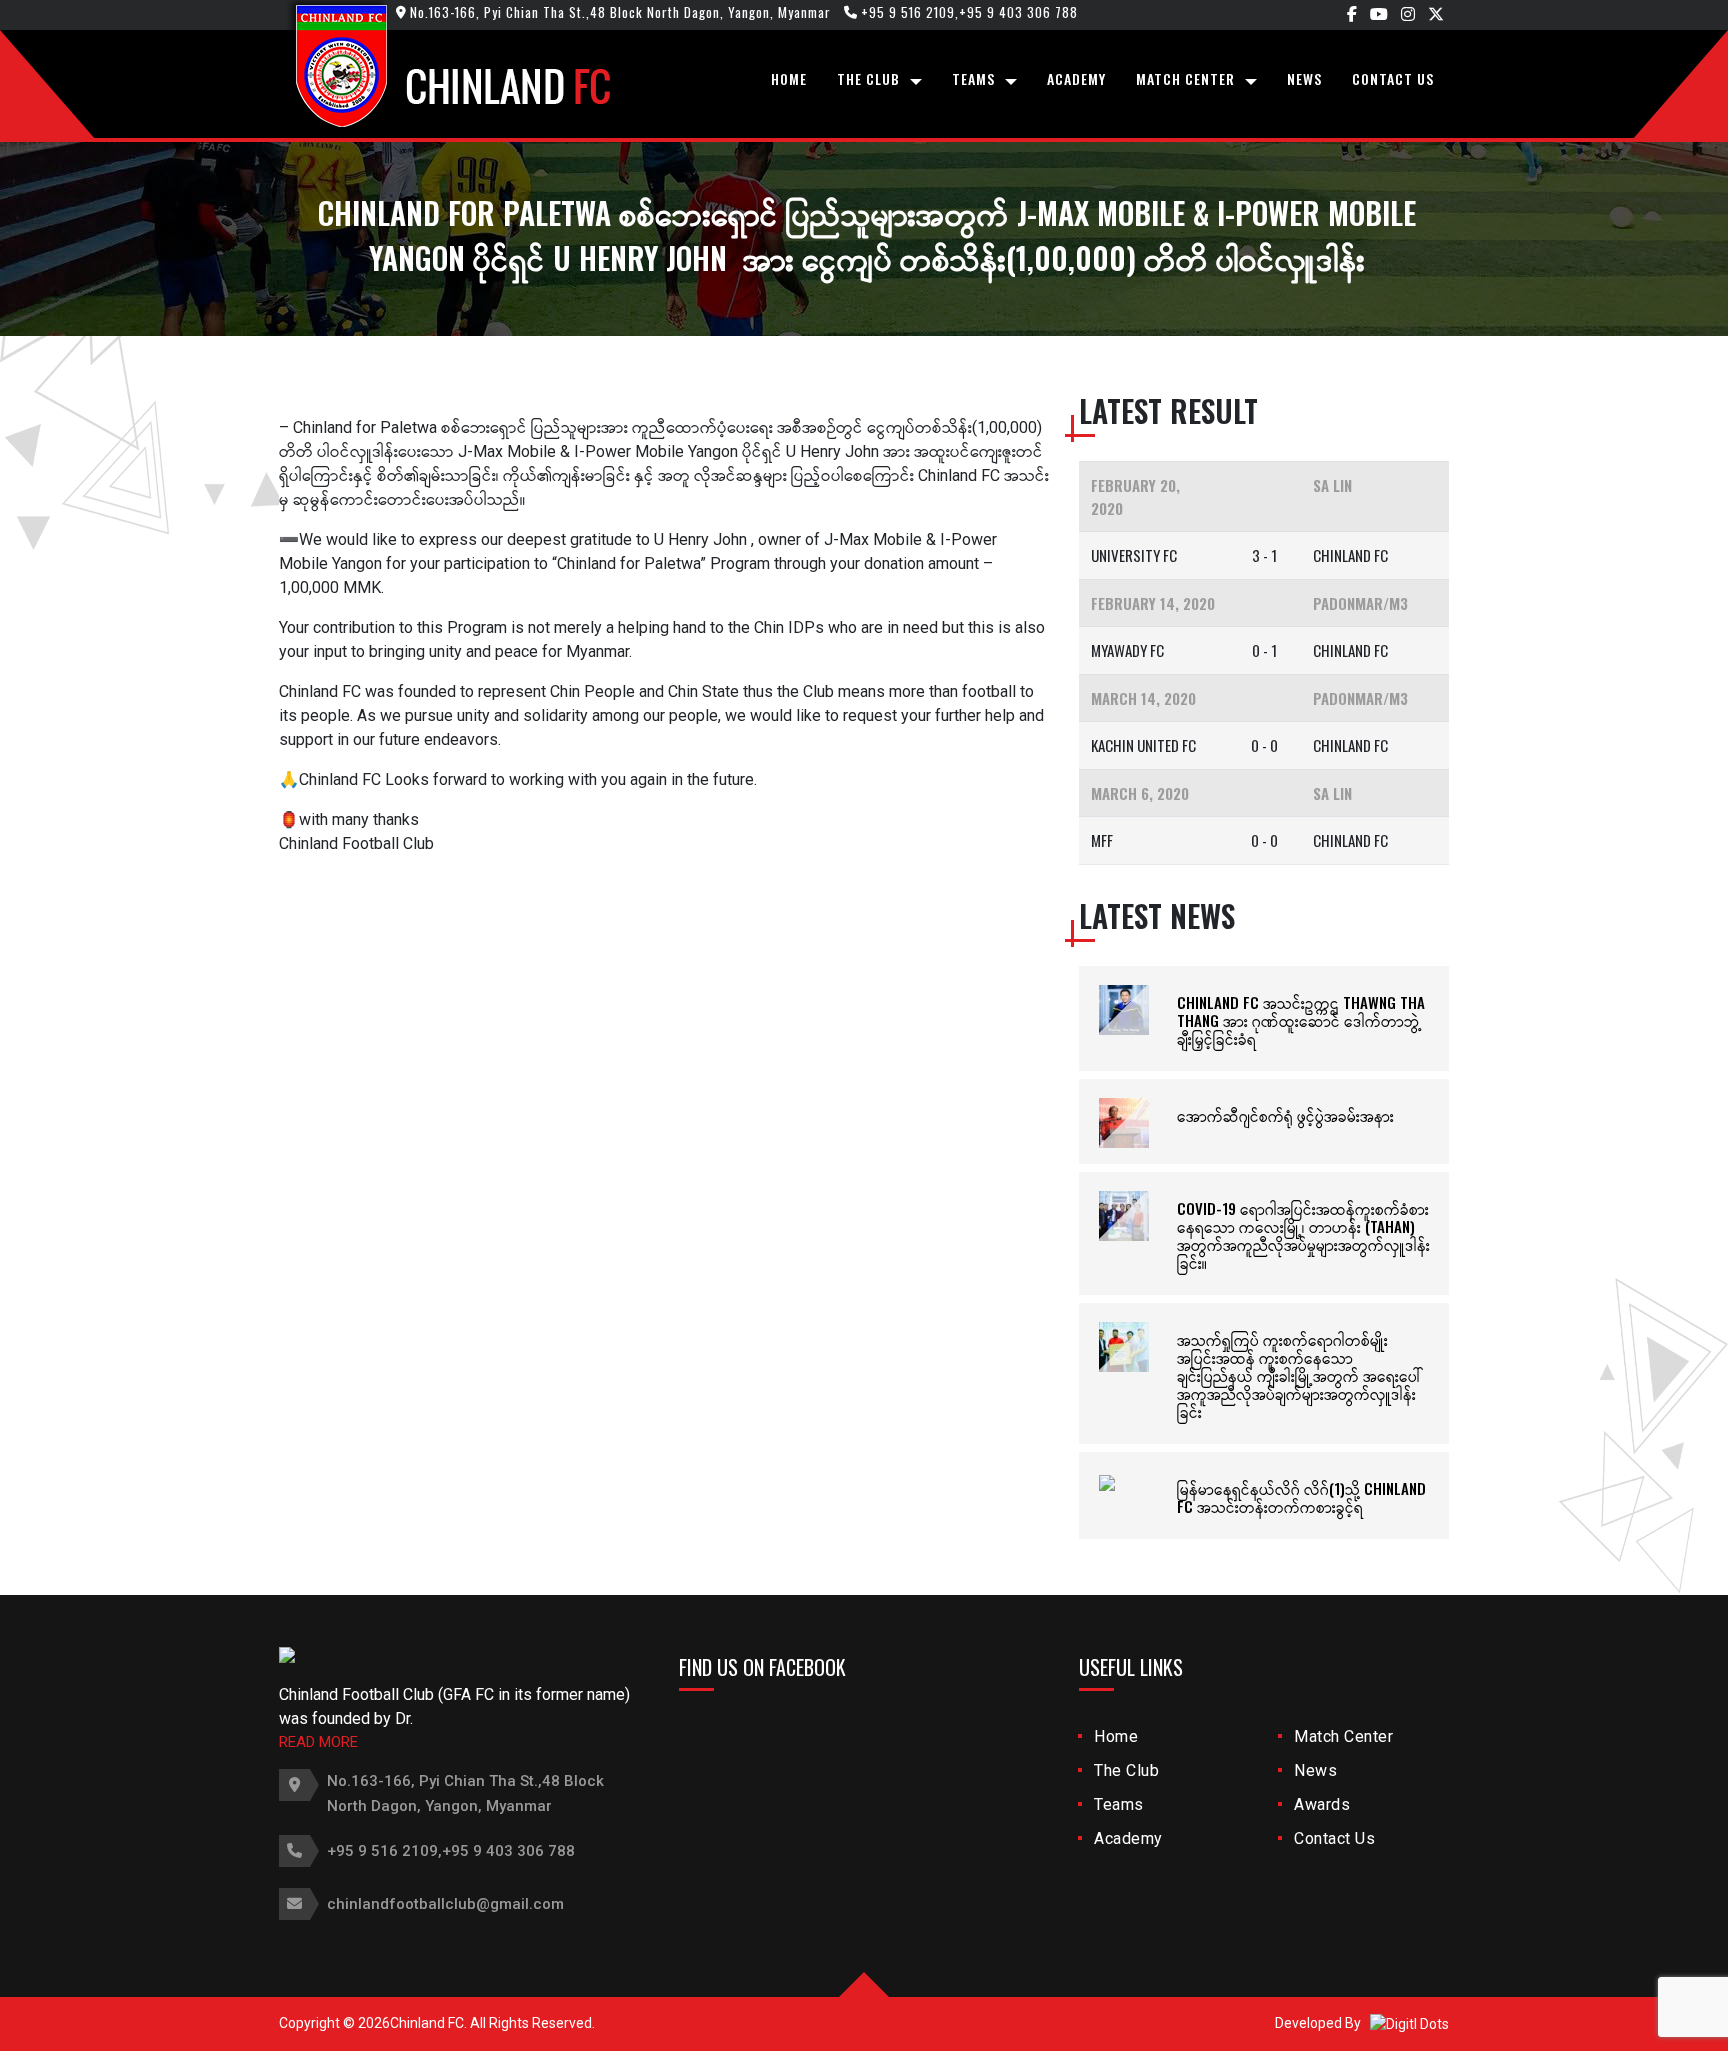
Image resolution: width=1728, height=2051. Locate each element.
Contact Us (1393, 78)
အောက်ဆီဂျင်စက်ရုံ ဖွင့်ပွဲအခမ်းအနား (1285, 1115)
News (1304, 78)
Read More (318, 1742)
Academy (1076, 78)
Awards (1322, 1804)
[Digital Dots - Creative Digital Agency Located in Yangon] (1409, 2023)
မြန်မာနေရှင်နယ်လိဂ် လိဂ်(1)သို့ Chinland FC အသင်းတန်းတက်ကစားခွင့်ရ (1301, 1497)
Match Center (1185, 78)
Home (789, 78)
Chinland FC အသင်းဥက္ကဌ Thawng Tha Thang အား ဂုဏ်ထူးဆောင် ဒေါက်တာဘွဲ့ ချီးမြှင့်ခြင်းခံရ (1301, 1020)
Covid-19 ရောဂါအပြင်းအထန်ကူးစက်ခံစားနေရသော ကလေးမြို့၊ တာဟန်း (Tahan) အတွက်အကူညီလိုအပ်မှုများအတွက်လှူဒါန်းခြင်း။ (1303, 1235)
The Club (868, 78)
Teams (973, 78)
